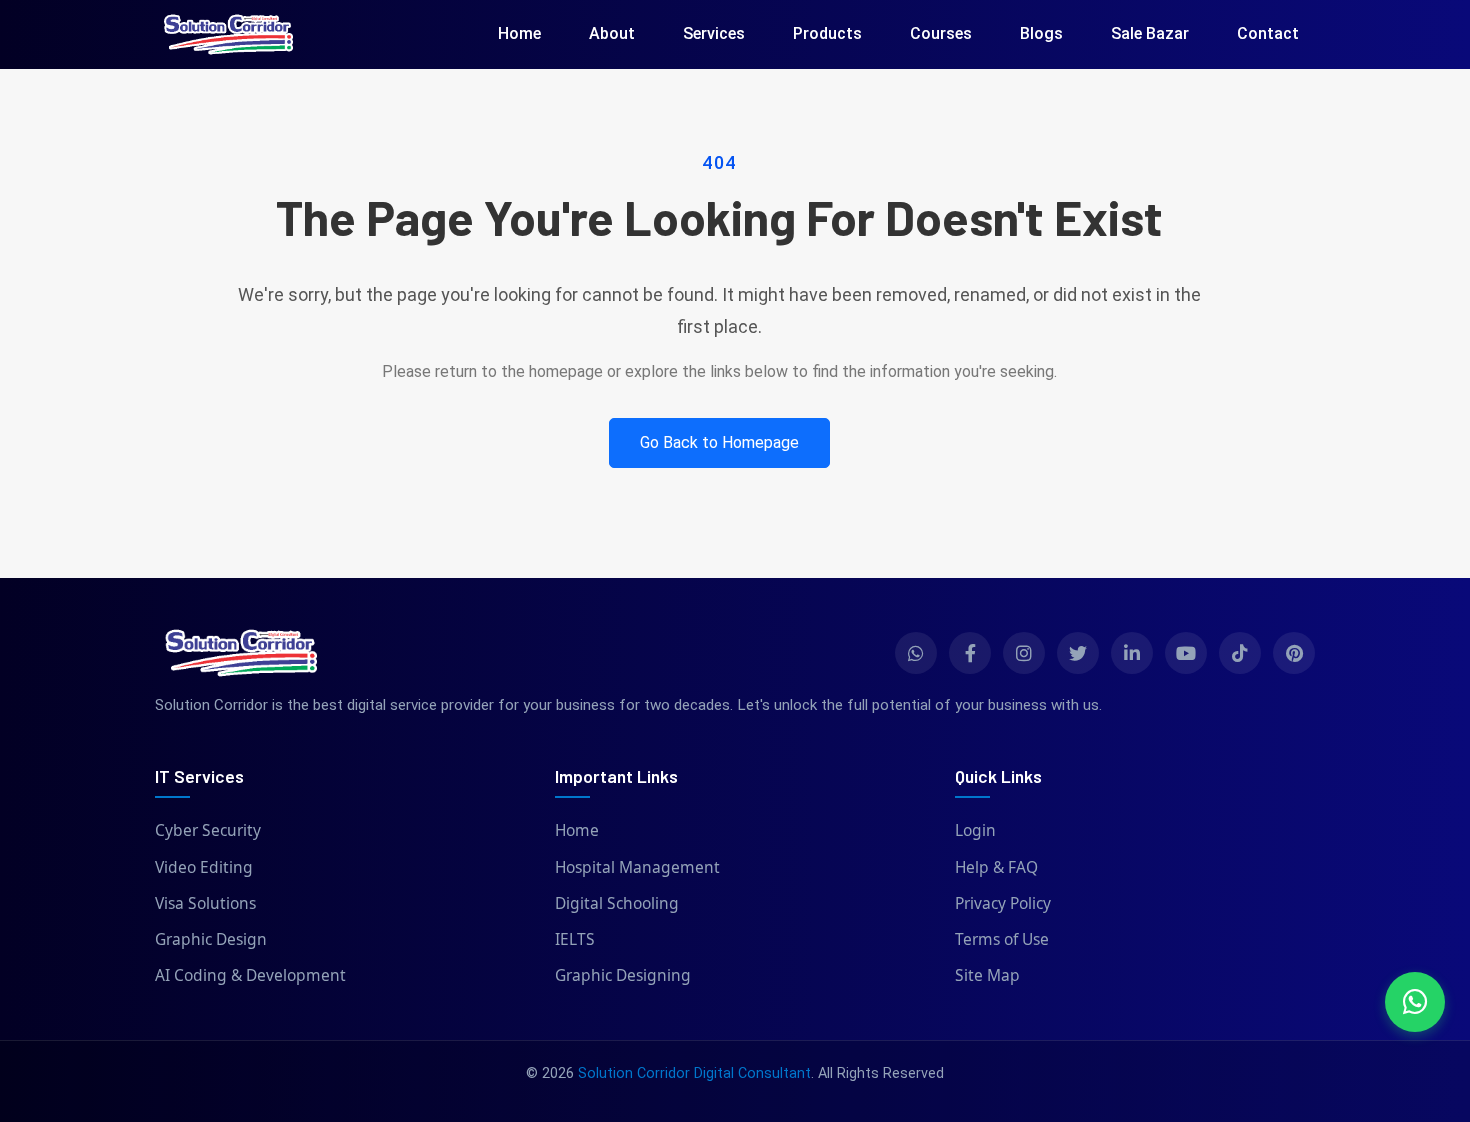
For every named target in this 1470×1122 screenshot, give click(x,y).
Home (519, 33)
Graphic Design (211, 939)
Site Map (987, 975)
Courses (941, 33)
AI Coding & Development (250, 975)
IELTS (575, 939)
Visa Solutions (205, 903)
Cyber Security (208, 830)
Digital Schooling (617, 903)
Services (714, 33)
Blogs (1041, 33)
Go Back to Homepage (719, 442)
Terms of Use (1002, 939)
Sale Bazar (1150, 33)
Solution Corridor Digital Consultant (694, 1073)
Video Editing (204, 867)
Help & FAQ (996, 867)
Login (975, 830)
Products (827, 33)
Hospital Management (637, 867)
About (612, 33)
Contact (1268, 33)
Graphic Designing (623, 975)
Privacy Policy (1003, 903)
